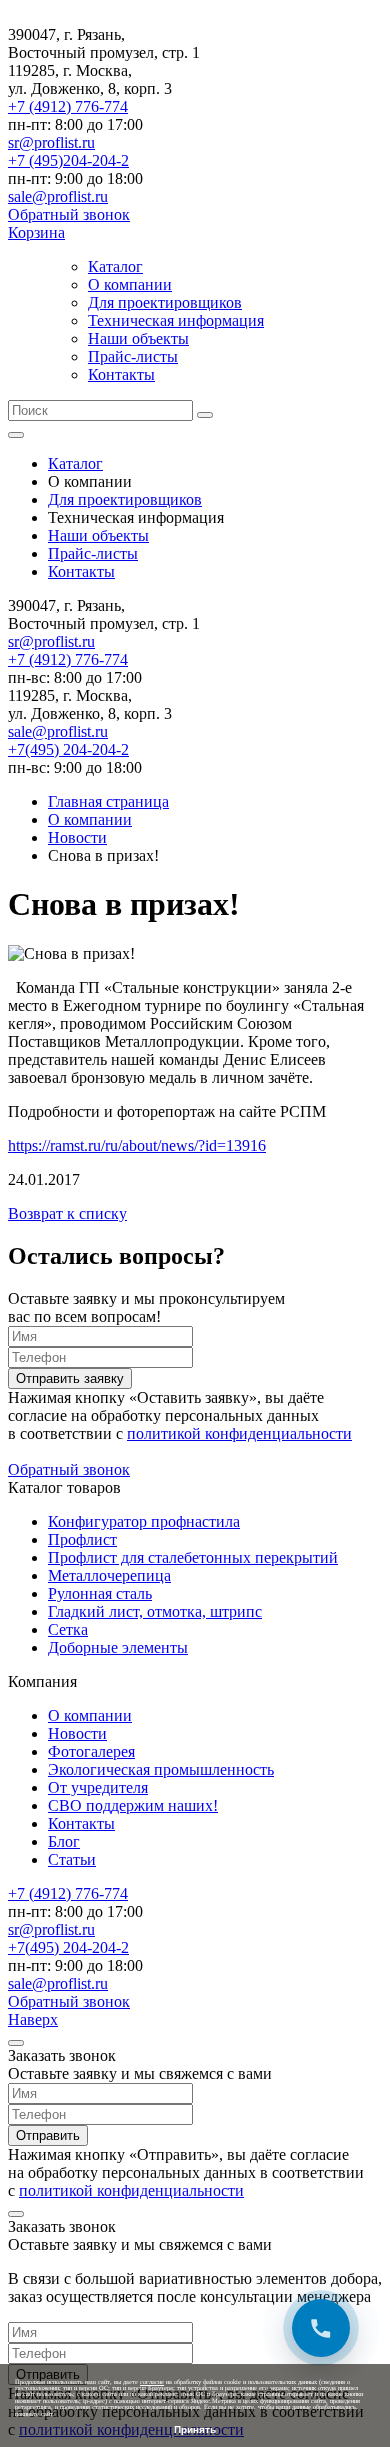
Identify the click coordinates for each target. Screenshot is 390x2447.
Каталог (115, 266)
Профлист (82, 1539)
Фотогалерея (91, 1751)
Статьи (72, 1859)
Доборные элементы (118, 1647)
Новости (77, 1733)
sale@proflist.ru (58, 196)
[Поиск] (205, 415)
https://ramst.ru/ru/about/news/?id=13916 (137, 1145)
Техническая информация (176, 320)
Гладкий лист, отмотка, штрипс (155, 1611)
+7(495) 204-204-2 (68, 749)
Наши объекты (138, 338)
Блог (64, 1841)
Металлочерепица (109, 1575)
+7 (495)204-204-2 (68, 160)
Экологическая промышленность (161, 1769)
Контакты (121, 374)
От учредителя (98, 1787)
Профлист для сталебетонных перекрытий (193, 1557)
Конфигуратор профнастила (144, 1521)
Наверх (33, 2019)
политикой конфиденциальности (239, 1433)
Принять (195, 2429)
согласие (152, 2381)
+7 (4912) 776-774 (68, 106)
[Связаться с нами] (321, 2328)
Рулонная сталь (100, 1593)
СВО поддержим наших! (133, 1805)
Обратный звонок (69, 214)
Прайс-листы (133, 356)
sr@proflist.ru (51, 142)
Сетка (68, 1629)
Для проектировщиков (165, 302)
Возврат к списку (67, 1213)
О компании (130, 284)
